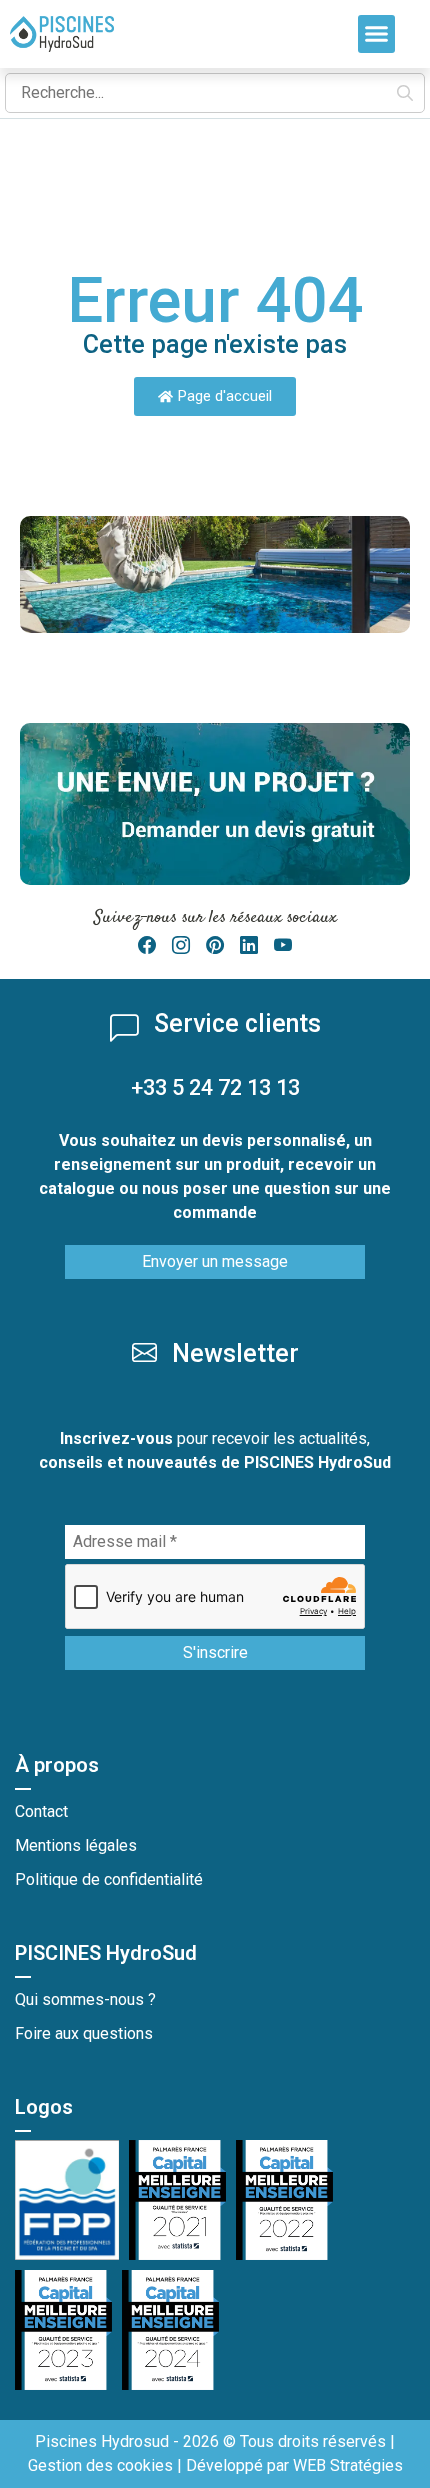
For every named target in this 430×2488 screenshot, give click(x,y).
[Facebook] (147, 945)
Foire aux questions (84, 2033)
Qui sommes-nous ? (85, 1999)
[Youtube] (283, 945)
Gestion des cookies (100, 2465)
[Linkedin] (249, 945)
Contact (41, 1811)
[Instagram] (181, 945)
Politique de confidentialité (109, 1879)
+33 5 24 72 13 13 (215, 1087)
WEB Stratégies (348, 2465)
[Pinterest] (215, 945)
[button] (377, 34)
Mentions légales (76, 1845)
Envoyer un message (215, 1261)
